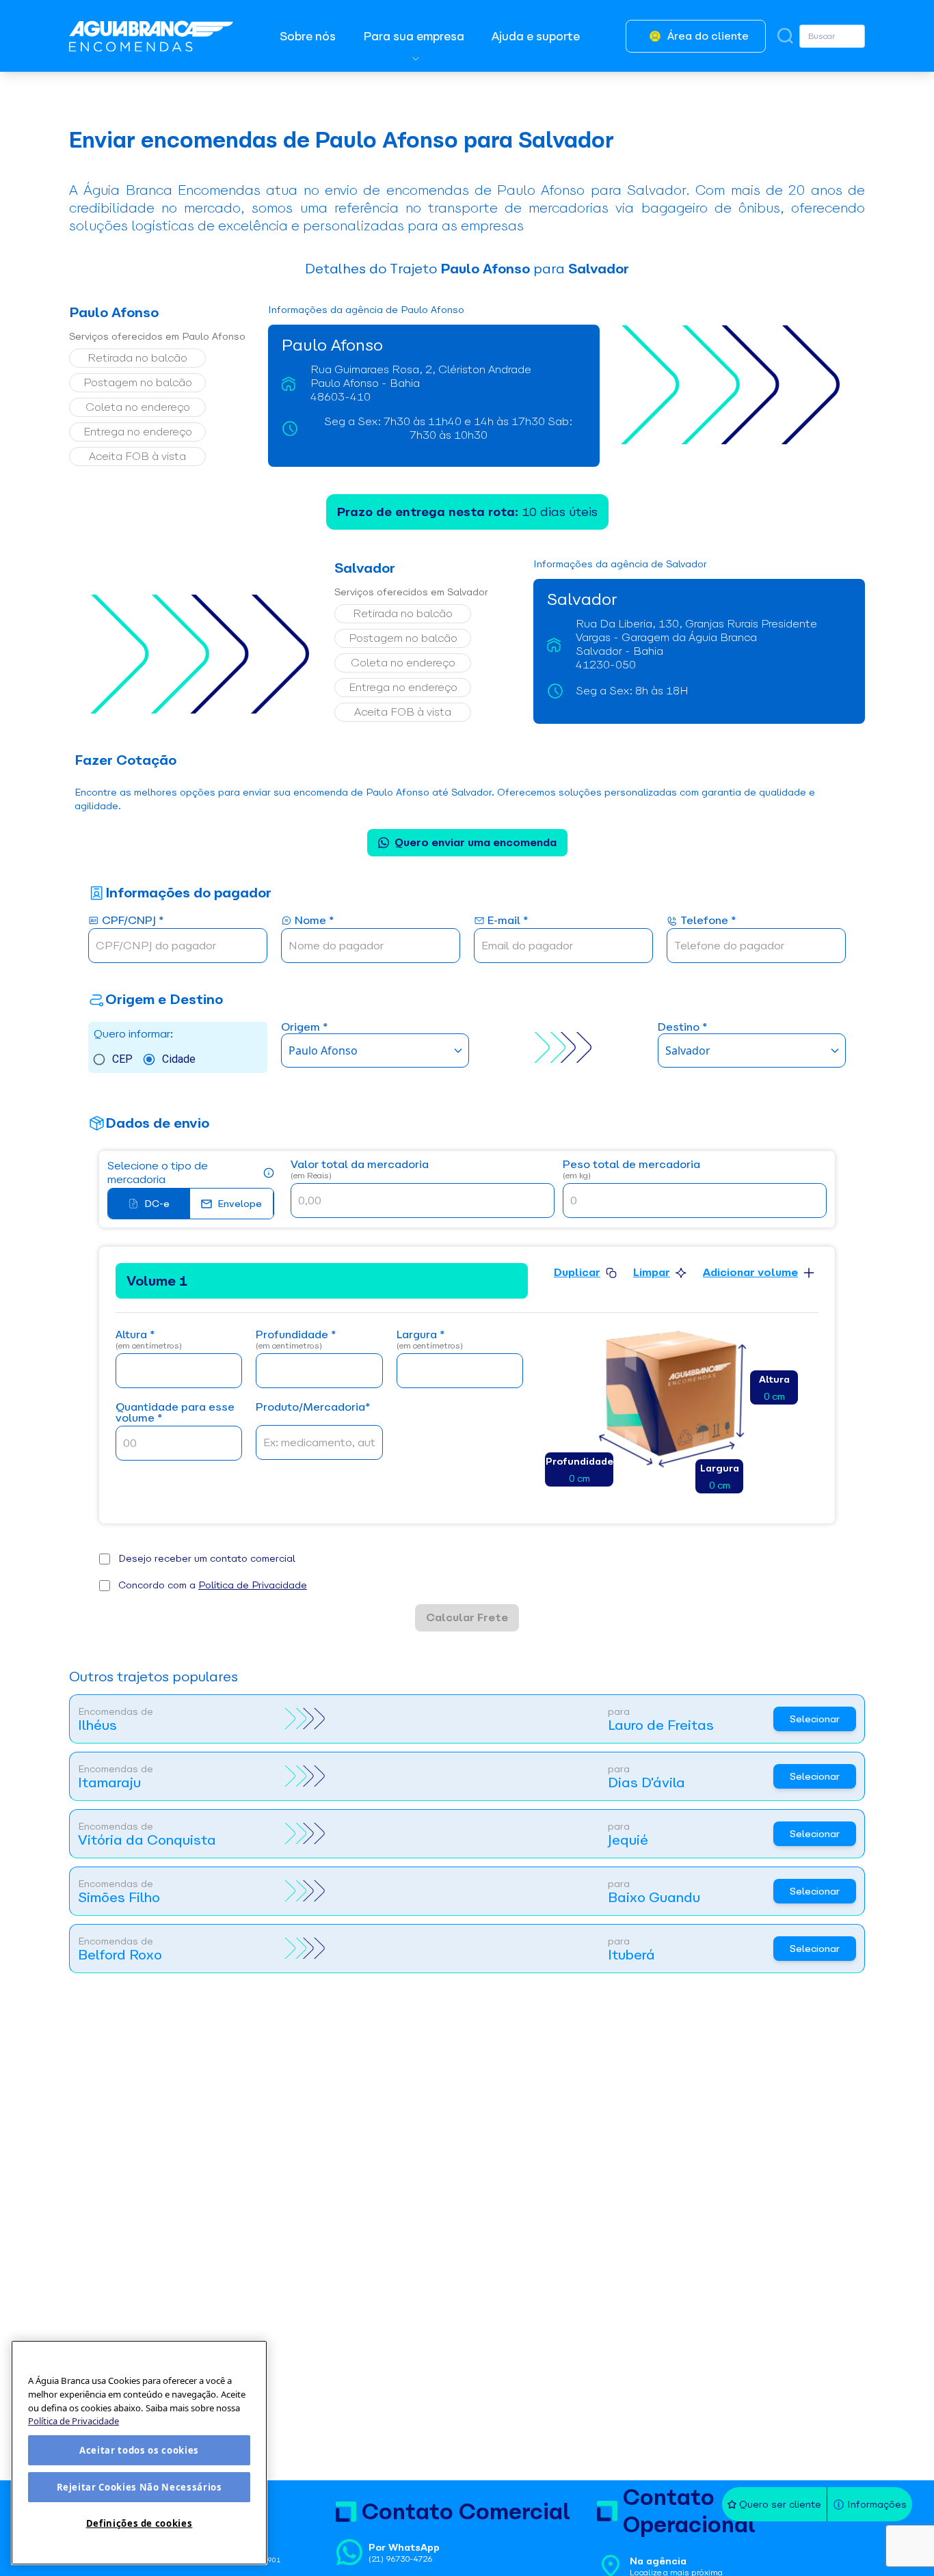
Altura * (149, 1340)
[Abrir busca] (785, 36)
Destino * (682, 1028)
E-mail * (508, 921)
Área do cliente (708, 36)
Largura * (430, 1340)
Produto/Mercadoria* (313, 1408)
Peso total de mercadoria (631, 1170)
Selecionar (815, 1719)
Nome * (314, 921)
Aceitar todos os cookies (139, 2450)
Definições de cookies (139, 2523)
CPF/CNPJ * (133, 921)
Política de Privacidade (253, 1585)
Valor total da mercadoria (360, 1170)
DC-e (157, 1204)
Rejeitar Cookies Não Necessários (139, 2487)
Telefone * (708, 921)
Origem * (304, 1028)
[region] (139, 2453)
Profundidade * (296, 1340)
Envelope (240, 1204)
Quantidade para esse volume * (175, 1413)
